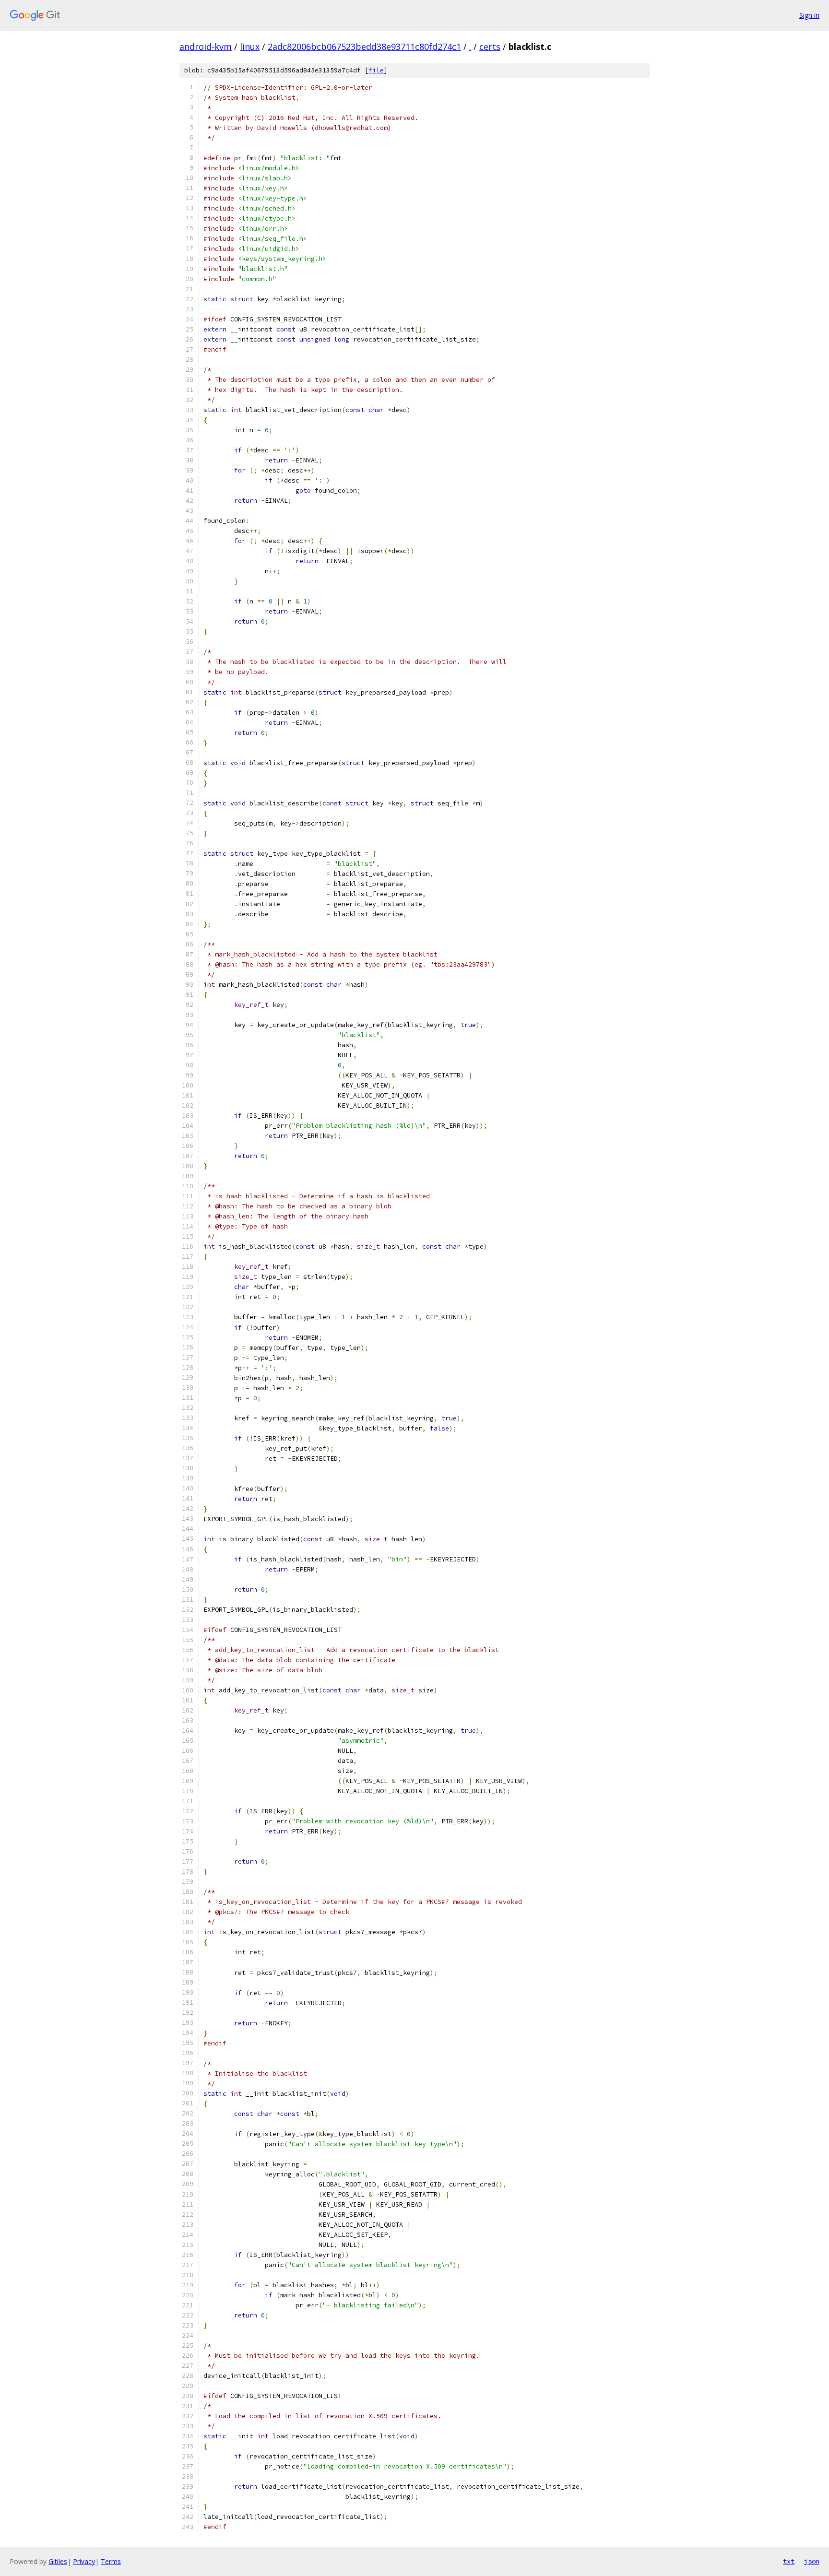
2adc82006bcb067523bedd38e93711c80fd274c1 (364, 47)
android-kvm (206, 47)
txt (789, 2561)
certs (490, 47)
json (812, 2561)
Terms (111, 2561)
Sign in (809, 15)
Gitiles (58, 2561)
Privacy (84, 2561)
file (376, 70)
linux (250, 47)
